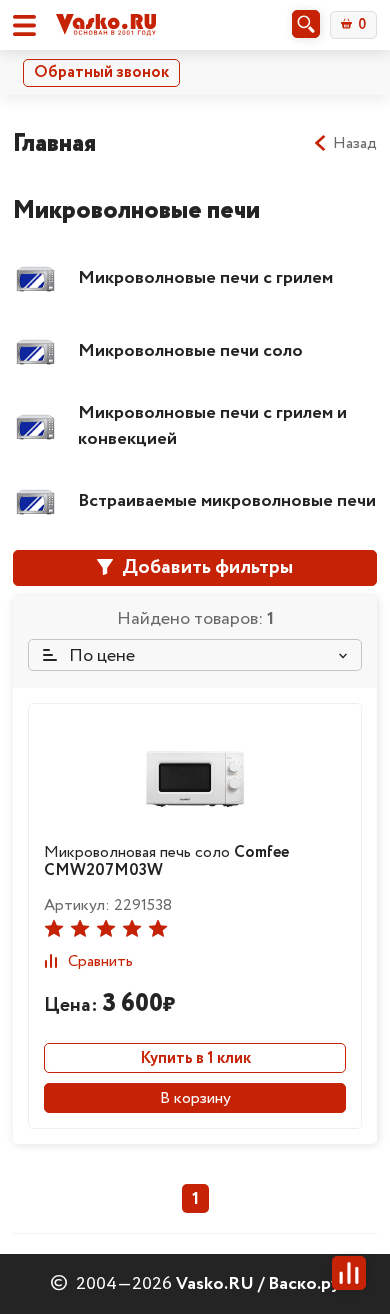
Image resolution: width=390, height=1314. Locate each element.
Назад (355, 144)
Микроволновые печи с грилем (205, 278)
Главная (54, 143)
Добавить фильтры (205, 567)
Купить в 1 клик (195, 1058)
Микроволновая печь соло (166, 861)
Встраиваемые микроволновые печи (227, 501)
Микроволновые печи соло (190, 351)
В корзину (195, 1098)
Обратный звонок (101, 72)
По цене (100, 656)
